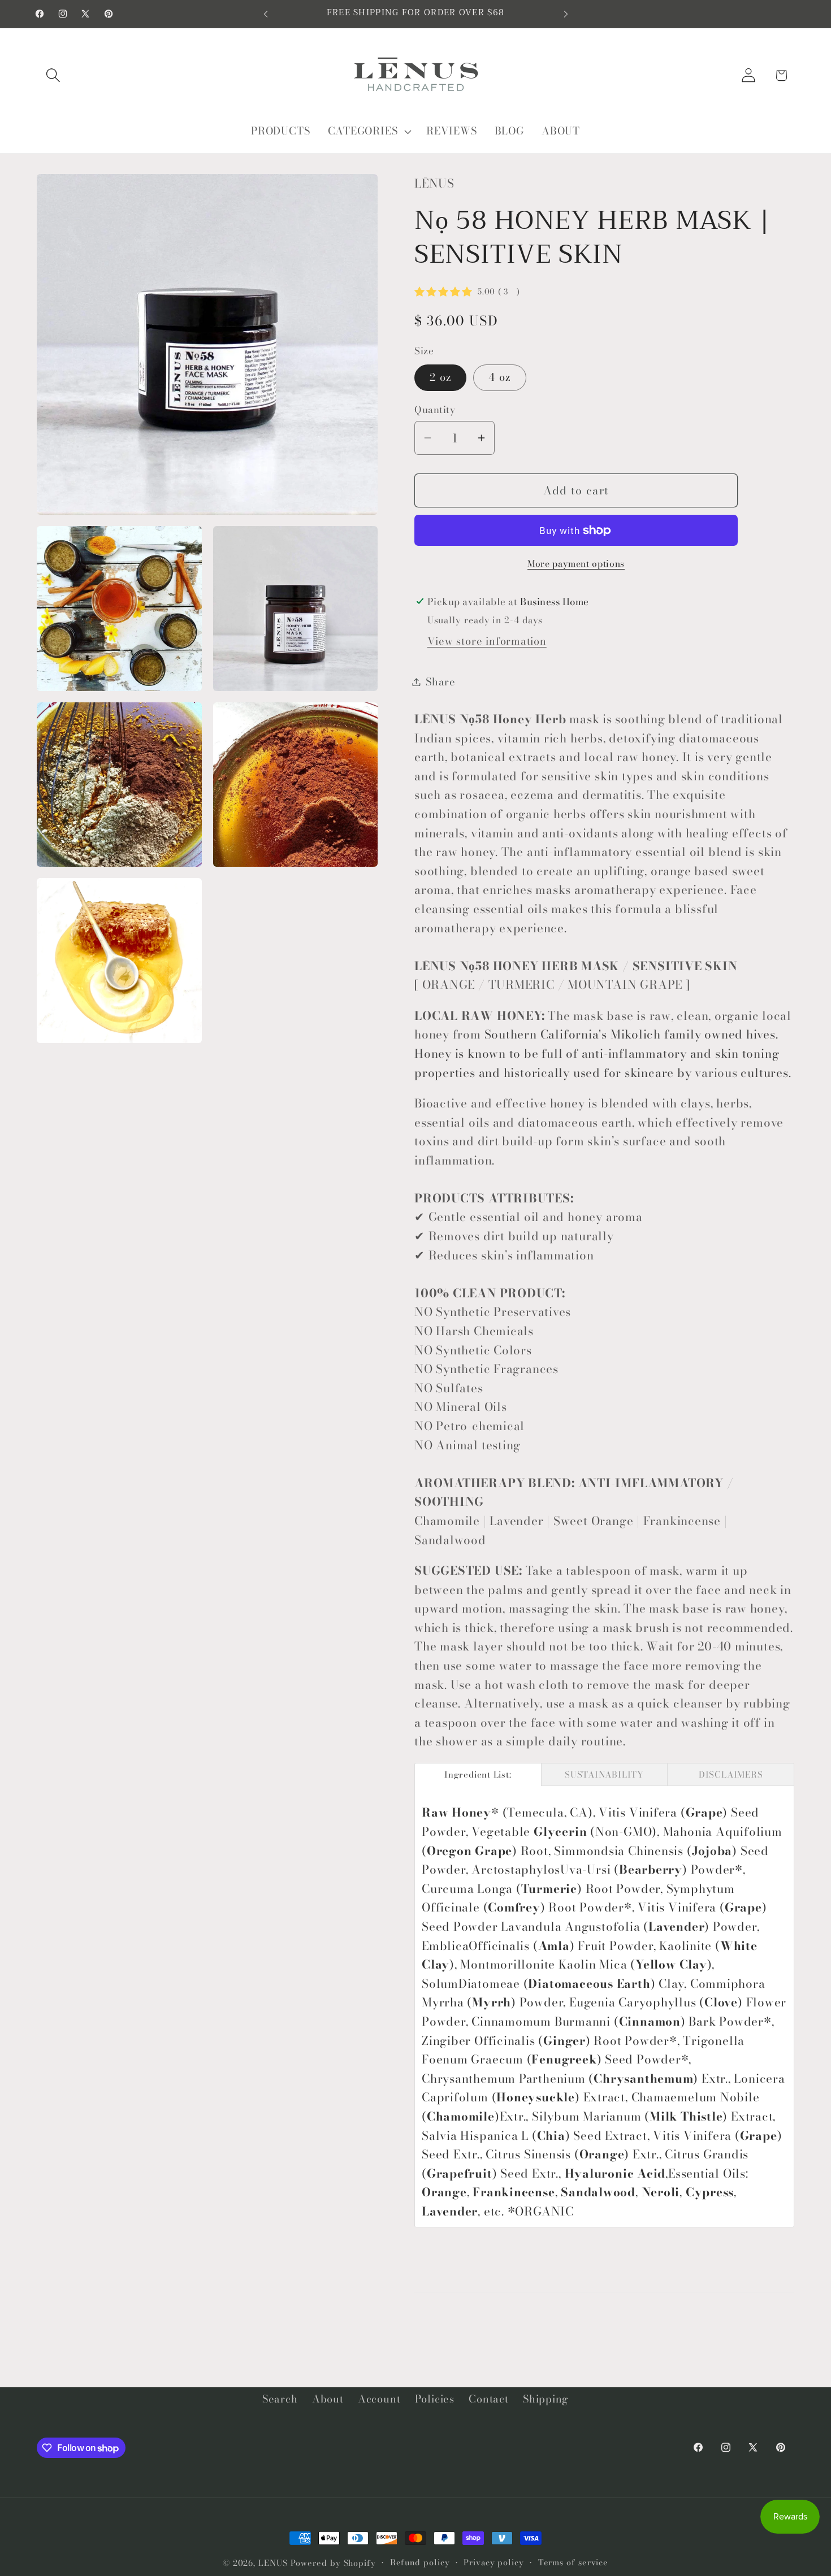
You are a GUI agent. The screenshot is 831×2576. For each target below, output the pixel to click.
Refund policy (420, 2562)
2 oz (440, 377)
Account (379, 2399)
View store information (487, 641)
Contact (488, 2399)
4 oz (499, 377)
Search (280, 2399)
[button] (53, 75)
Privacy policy (494, 2562)
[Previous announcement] (266, 14)
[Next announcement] (566, 14)
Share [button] (441, 682)
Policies (435, 2399)
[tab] (478, 1774)
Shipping (546, 2399)
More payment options (576, 564)
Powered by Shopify (333, 2563)
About (328, 2399)
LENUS (273, 2563)
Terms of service (574, 2562)
